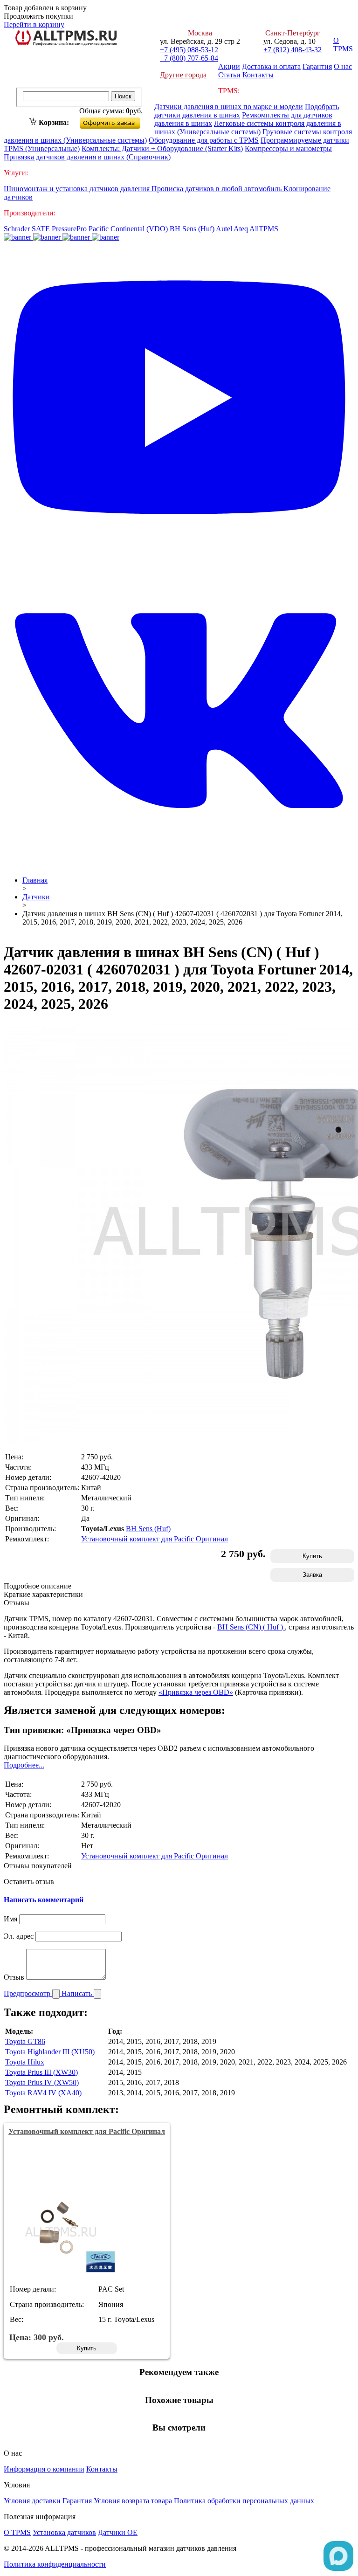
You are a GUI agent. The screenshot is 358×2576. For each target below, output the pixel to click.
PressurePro (69, 229)
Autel (224, 229)
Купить (312, 1556)
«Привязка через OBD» (196, 1692)
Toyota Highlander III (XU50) (50, 2052)
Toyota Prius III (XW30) (41, 2072)
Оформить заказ (118, 121)
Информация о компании (44, 2469)
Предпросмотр (28, 1993)
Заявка (312, 1575)
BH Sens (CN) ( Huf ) (251, 1627)
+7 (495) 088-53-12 (189, 50)
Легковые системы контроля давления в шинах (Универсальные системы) (248, 128)
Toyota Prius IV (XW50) (42, 2082)
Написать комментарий (44, 1900)
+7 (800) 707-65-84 (189, 58)
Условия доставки (32, 2501)
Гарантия (317, 66)
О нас (343, 66)
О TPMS (343, 45)
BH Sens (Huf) (192, 229)
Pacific (99, 229)
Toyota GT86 (25, 2041)
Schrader (17, 229)
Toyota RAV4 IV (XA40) (43, 2093)
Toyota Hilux (25, 2062)
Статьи (229, 75)
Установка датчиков (64, 2532)
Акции (229, 66)
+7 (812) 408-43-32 (293, 50)
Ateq (241, 229)
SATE (41, 229)
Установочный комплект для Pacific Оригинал (155, 1539)
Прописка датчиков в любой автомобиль (217, 189)
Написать (78, 1993)
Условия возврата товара (133, 2501)
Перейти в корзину (34, 24)
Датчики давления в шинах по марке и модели (229, 107)
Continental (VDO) (139, 229)
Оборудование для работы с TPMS (204, 140)
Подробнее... (24, 1765)
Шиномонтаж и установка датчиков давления (78, 189)
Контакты (258, 75)
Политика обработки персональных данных (244, 2501)
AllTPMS (264, 229)
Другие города (183, 75)
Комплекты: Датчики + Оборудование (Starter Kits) (162, 148)
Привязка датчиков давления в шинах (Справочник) (87, 157)
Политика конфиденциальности (55, 2564)
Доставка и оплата (271, 66)
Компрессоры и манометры (288, 148)
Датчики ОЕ (118, 2532)
